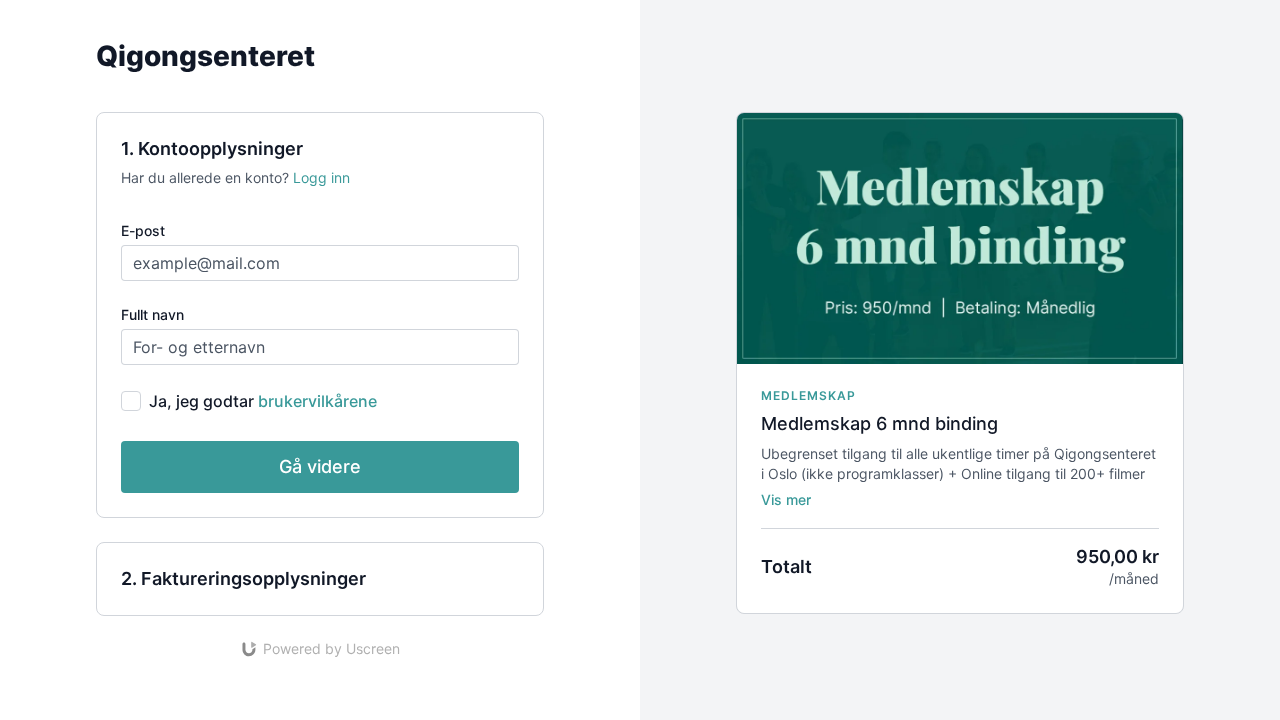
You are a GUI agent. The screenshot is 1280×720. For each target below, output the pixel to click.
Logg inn (321, 177)
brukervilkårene (317, 401)
